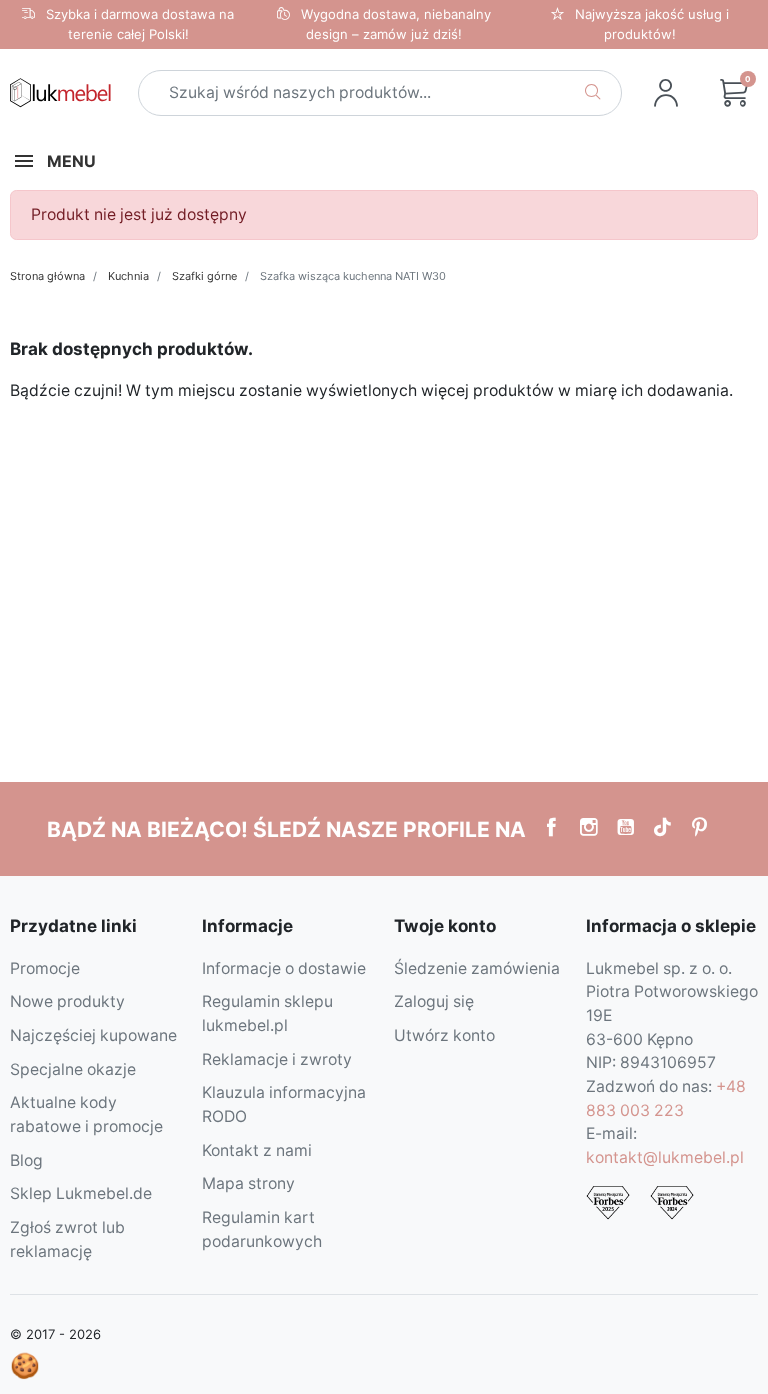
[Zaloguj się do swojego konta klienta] (666, 93)
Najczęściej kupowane (93, 1035)
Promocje (45, 968)
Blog (26, 1160)
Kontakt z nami (257, 1150)
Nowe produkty (67, 1001)
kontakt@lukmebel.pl (665, 1157)
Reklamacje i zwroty (277, 1059)
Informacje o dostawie (284, 968)
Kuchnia (128, 276)
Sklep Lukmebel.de (81, 1193)
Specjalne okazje (73, 1069)
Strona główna (47, 276)
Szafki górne (204, 276)
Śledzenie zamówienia (477, 968)
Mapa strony (248, 1183)
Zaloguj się (434, 1001)
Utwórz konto (444, 1035)
